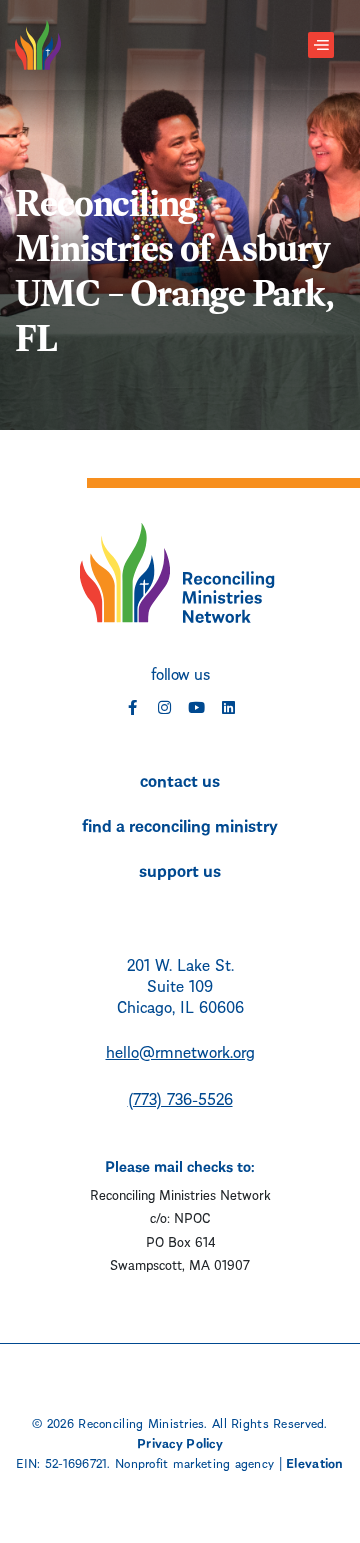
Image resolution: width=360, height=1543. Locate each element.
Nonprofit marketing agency (194, 1462)
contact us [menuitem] (180, 779)
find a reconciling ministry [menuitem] (180, 824)
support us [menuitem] (180, 869)
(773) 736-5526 (180, 1097)
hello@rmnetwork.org (180, 1050)
